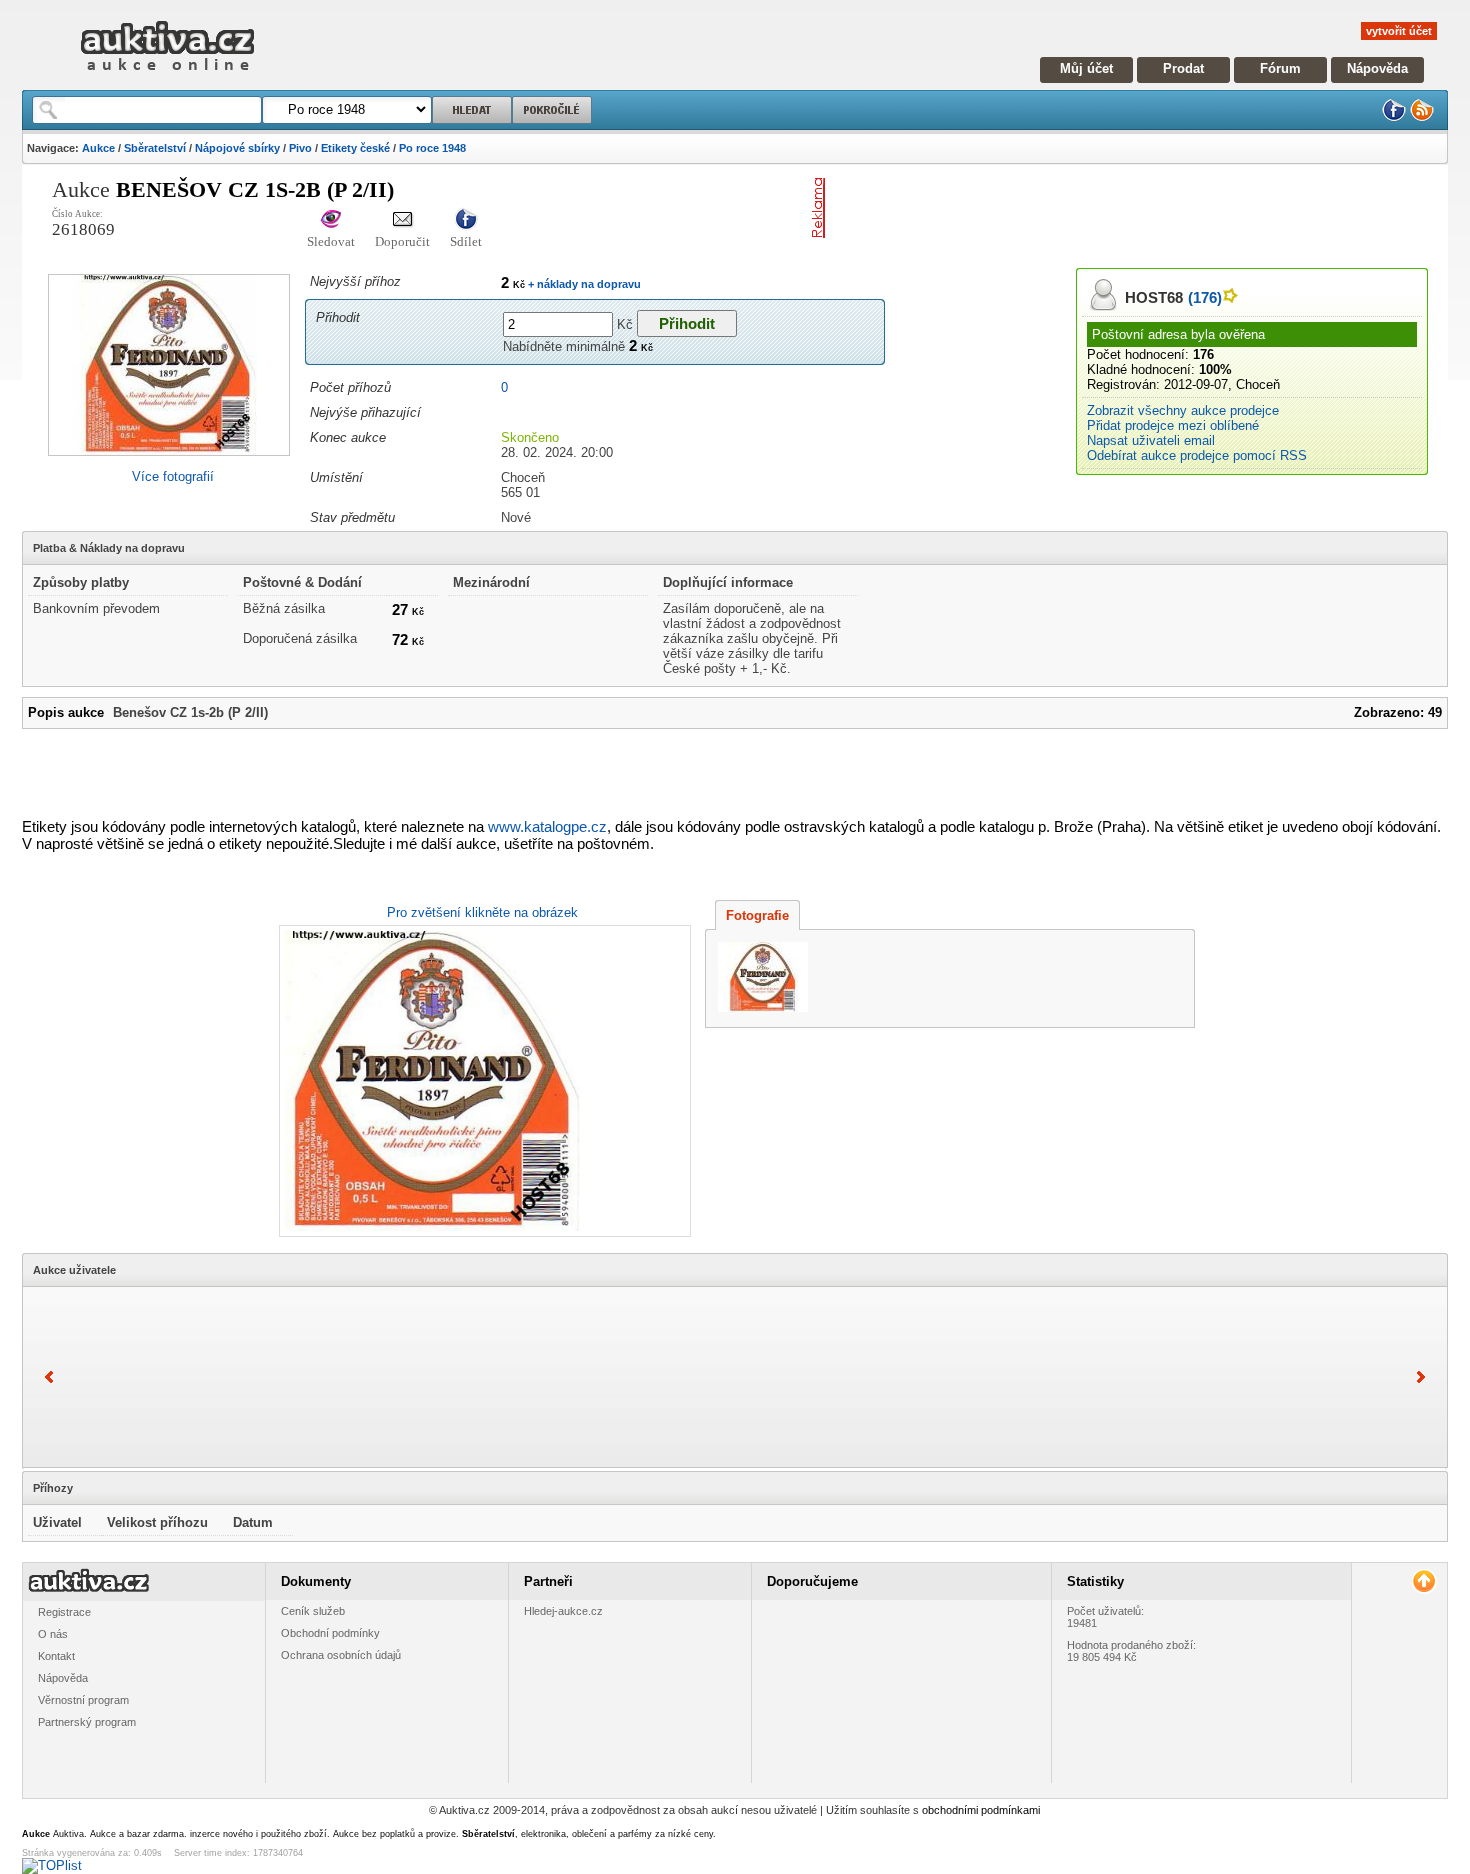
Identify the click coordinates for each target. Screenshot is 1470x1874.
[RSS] (1422, 117)
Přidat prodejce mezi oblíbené (1173, 425)
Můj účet (1086, 68)
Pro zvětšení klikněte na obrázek (482, 912)
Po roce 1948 (432, 148)
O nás (53, 1634)
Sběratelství (155, 148)
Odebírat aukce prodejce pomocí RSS (1197, 455)
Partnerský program (87, 1722)
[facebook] (1394, 117)
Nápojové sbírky (237, 148)
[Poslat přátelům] (402, 220)
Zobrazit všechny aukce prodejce (1183, 410)
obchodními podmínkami (981, 1810)
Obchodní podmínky (330, 1633)
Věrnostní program (83, 1700)
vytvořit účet (1399, 31)
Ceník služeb (313, 1611)
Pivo (300, 148)
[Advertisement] (1067, 208)
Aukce (98, 148)
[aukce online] (167, 75)
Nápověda (1377, 68)
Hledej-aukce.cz (563, 1611)
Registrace (64, 1612)
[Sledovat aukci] (331, 220)
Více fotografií (173, 476)
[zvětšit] (482, 1081)
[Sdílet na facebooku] (466, 220)
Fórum (1280, 68)
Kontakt (56, 1656)
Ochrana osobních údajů (341, 1655)
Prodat (1183, 68)
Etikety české (355, 148)
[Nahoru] (1423, 1581)
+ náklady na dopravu (583, 284)
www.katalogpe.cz (547, 826)
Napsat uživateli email (1151, 440)
